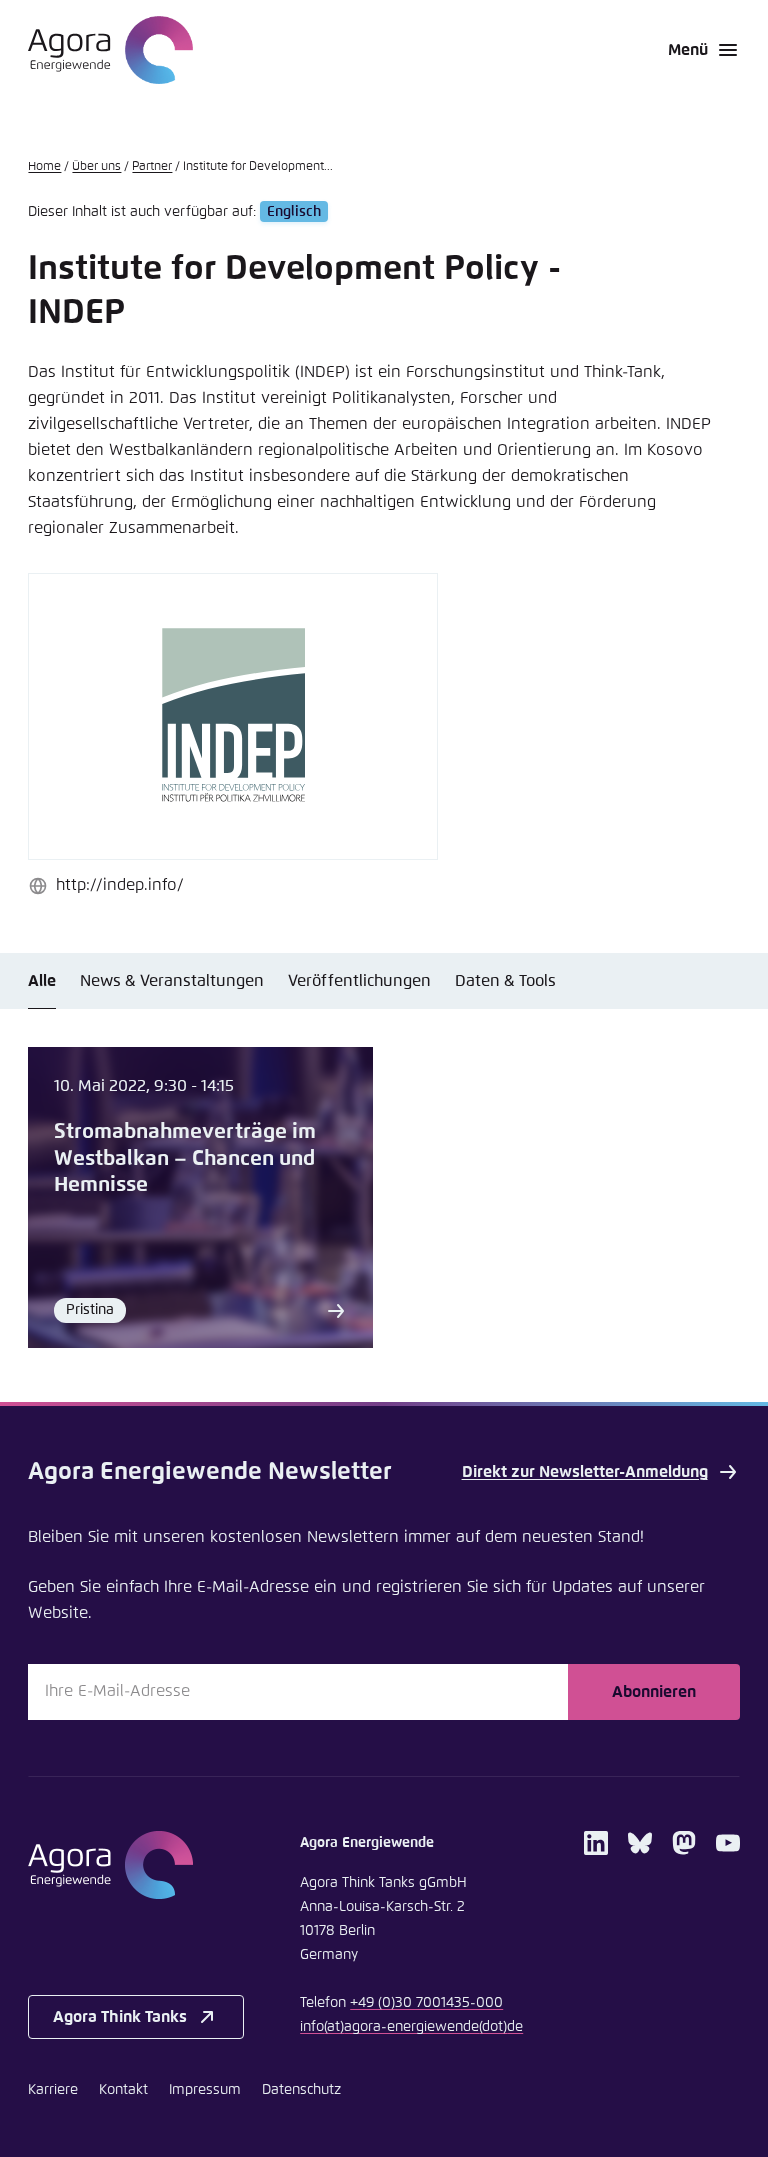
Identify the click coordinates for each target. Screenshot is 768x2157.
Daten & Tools (505, 981)
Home (44, 167)
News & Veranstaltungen (172, 981)
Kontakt (123, 2090)
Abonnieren (654, 1692)
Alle (42, 981)
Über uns (96, 167)
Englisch (294, 212)
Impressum (205, 2090)
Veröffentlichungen (359, 981)
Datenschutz (301, 2090)
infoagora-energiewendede (411, 2027)
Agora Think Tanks (120, 2017)
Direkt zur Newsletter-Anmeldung (585, 1472)
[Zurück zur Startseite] (110, 50)
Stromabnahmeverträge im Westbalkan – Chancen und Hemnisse (185, 1158)
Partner (152, 167)
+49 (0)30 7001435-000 (426, 2003)
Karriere (53, 2090)
